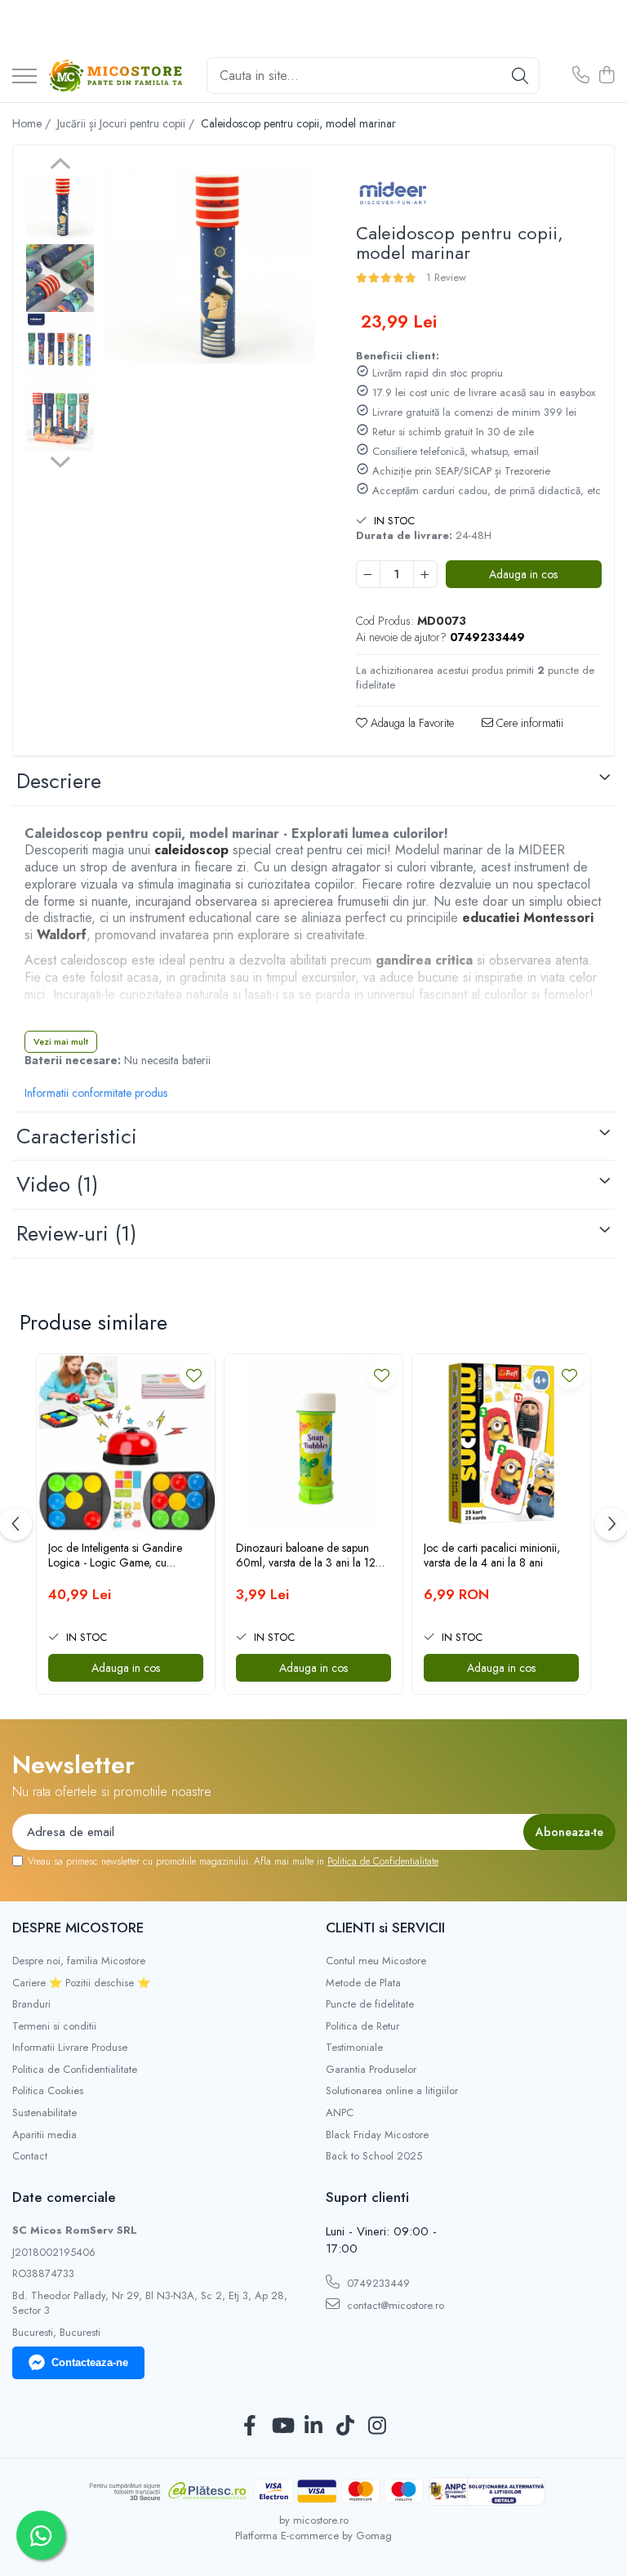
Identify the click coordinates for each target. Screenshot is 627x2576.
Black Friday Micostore (377, 2135)
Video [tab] (57, 1184)
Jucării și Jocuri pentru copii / (127, 123)
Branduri (31, 2004)
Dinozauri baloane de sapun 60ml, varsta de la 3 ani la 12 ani (306, 1555)
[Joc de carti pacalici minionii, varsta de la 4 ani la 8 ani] (501, 1443)
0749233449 (377, 2283)
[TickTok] (346, 2427)
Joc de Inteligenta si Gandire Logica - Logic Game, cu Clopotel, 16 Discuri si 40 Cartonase (115, 1555)
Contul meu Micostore (376, 1961)
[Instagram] (378, 2427)
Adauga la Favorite (411, 723)
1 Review (446, 277)
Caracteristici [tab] (77, 1136)
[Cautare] (520, 76)
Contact (30, 2156)
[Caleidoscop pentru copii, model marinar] (209, 264)
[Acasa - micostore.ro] (116, 76)
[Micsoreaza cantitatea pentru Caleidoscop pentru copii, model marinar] (368, 574)
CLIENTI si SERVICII (385, 1928)
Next (60, 460)
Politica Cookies (48, 2091)
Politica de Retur (362, 2026)
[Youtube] (282, 2427)
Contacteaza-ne (90, 2362)
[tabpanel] (209, 264)
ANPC (340, 2113)
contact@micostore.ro (394, 2305)
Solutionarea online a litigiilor (392, 2091)
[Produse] (24, 77)
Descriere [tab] (59, 781)
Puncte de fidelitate (370, 2004)
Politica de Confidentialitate (383, 1861)
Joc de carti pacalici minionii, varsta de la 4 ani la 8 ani (492, 1555)
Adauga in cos (523, 574)
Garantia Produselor (371, 2070)
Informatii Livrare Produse (70, 2048)
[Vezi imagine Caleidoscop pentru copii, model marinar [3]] (60, 417)
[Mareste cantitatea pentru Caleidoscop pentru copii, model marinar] (425, 574)
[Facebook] (250, 2427)
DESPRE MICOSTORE (78, 1928)
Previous (60, 166)
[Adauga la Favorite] (194, 1375)
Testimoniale (354, 2048)
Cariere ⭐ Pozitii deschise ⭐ (81, 1983)
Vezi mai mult (61, 1041)
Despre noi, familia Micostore (79, 1961)
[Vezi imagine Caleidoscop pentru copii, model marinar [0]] (60, 207)
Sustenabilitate (44, 2113)
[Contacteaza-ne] (581, 76)
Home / (33, 123)
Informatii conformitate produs (96, 1093)
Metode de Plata (363, 1983)
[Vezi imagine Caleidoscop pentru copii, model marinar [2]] (60, 348)
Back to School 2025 (374, 2156)
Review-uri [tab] (76, 1233)
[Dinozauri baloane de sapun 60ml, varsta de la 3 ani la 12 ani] (313, 1443)
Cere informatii (528, 723)
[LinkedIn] (314, 2427)
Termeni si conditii (54, 2026)
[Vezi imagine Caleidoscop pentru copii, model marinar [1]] (60, 278)
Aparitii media (44, 2135)
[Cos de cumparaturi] (606, 76)
